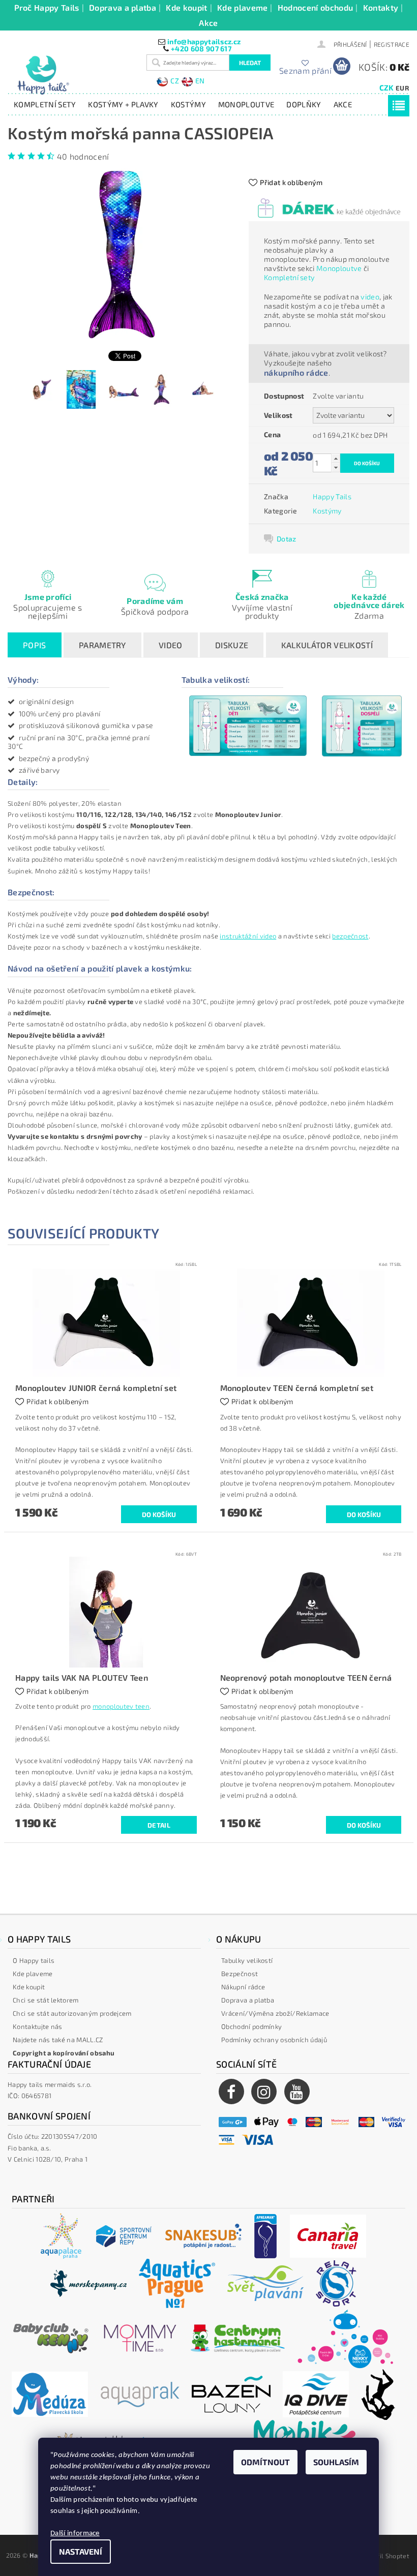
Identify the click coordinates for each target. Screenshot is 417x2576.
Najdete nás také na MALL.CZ (58, 2040)
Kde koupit (186, 7)
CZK (387, 87)
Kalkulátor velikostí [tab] (327, 645)
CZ (175, 81)
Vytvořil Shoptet (385, 2556)
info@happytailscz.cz (204, 41)
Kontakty (381, 7)
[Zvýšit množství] (336, 458)
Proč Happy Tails (47, 7)
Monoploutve (246, 104)
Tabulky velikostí (247, 1960)
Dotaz (287, 539)
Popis (35, 645)
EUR (402, 88)
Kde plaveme (243, 7)
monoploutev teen (121, 1706)
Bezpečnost (240, 1974)
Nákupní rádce (243, 1987)
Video (171, 645)
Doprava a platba (123, 7)
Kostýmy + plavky (123, 104)
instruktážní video (248, 936)
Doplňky (304, 104)
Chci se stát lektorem (46, 2000)
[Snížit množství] (336, 467)
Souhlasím (336, 2462)
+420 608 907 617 (201, 49)
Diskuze (232, 645)
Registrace (392, 44)
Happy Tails (332, 496)
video (370, 297)
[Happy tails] (75, 75)
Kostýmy (188, 104)
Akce (208, 23)
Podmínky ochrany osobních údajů (274, 2040)
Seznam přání (305, 70)
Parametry (102, 645)
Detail (159, 1825)
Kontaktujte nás (38, 2026)
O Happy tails (34, 1960)
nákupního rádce (296, 372)
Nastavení (81, 2551)
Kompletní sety (45, 104)
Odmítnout (265, 2462)
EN (200, 81)
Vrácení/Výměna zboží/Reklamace (275, 2013)
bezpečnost (350, 936)
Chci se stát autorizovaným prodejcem (72, 2013)
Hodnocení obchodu (315, 7)
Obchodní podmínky (251, 2026)
